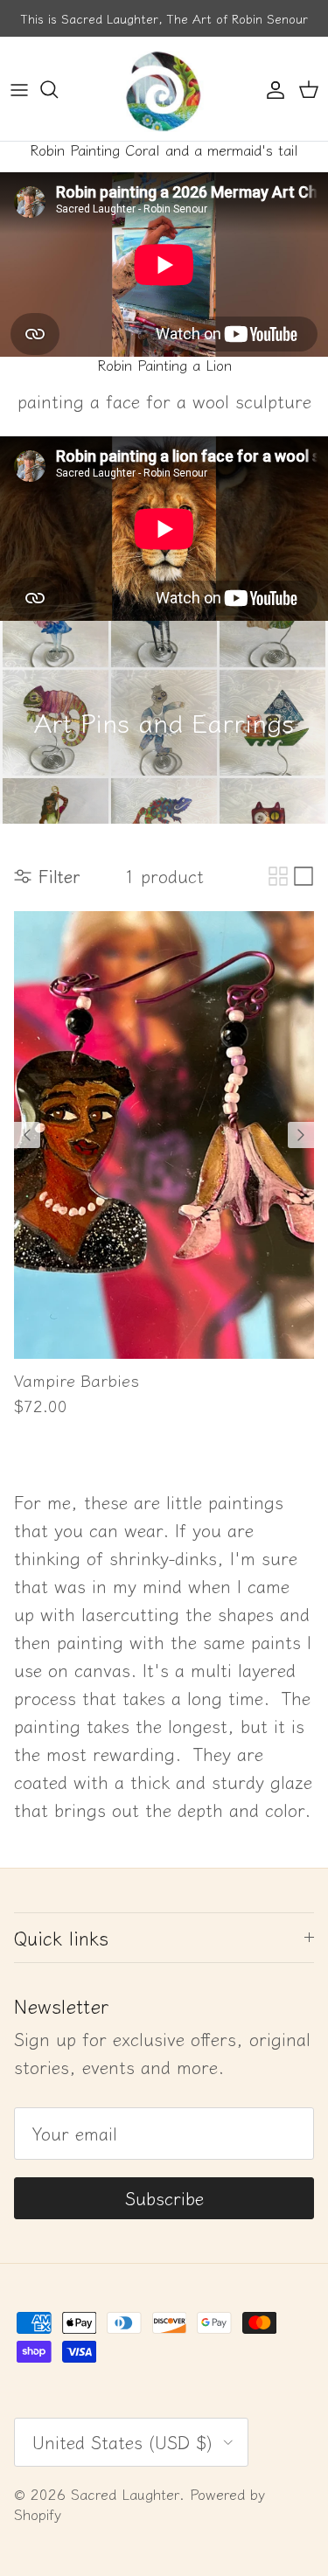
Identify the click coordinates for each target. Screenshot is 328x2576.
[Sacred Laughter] (164, 89)
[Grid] (278, 876)
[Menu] (19, 89)
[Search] (58, 89)
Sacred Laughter (125, 2494)
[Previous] (27, 1135)
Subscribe (164, 2198)
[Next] (301, 1135)
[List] (304, 876)
